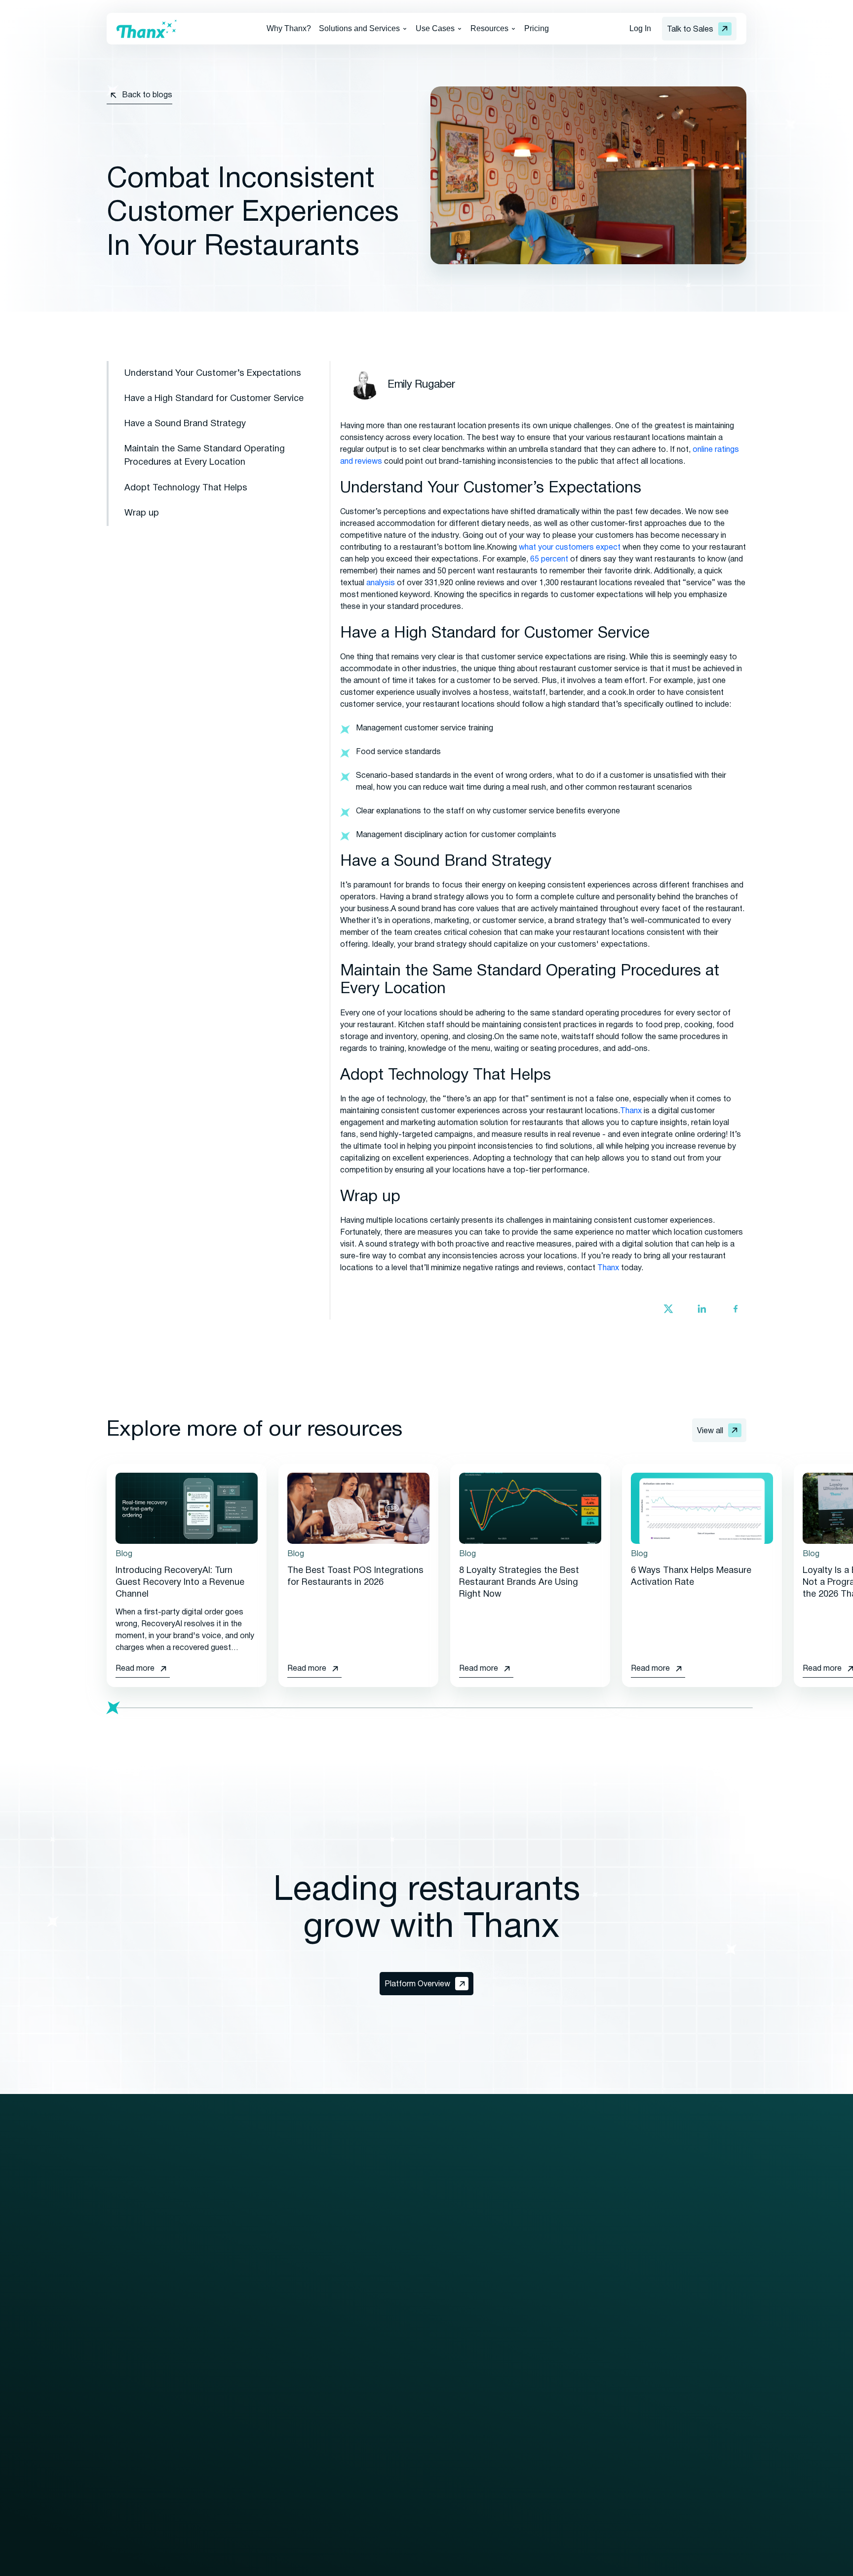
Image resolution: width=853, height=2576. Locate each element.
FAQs (481, 2354)
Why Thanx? (289, 28)
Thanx (631, 1111)
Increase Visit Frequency (370, 2340)
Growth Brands (354, 2283)
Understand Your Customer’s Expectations (213, 374)
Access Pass (573, 2318)
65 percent (549, 560)
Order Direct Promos (586, 2407)
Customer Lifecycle (584, 2354)
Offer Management (140, 2336)
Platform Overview (139, 2265)
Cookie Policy (283, 2565)
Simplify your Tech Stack (370, 2375)
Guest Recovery (136, 2354)
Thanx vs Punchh (709, 2411)
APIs (115, 2443)
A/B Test (565, 2300)
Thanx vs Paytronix (713, 2429)
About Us (695, 2265)
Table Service (351, 2451)
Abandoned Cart (578, 2283)
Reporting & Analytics (144, 2425)
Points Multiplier (578, 2443)
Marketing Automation (146, 2318)
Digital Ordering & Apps (147, 2300)
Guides (484, 2283)
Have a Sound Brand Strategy (185, 424)
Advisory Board (706, 2283)
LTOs (559, 2372)
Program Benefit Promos (594, 2425)
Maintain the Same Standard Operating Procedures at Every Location (205, 456)
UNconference (704, 2300)
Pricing (537, 28)
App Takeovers (576, 2496)
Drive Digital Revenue (364, 2322)
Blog (480, 2265)
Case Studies (495, 2318)
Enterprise (345, 2265)
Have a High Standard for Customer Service (214, 399)
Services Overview (250, 2265)
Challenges (569, 2336)
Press (482, 2336)
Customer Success (252, 2318)
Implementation (244, 2283)
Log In (640, 28)
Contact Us (699, 2247)
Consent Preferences (363, 2565)
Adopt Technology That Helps (186, 488)
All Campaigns (574, 2265)
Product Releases (504, 2372)
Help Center (492, 2389)
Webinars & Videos (504, 2300)
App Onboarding (578, 2460)
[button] (363, 29)
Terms (234, 2565)
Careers (693, 2318)
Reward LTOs (574, 2478)
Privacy (199, 2565)
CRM (116, 2372)
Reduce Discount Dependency (381, 2358)
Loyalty (120, 2283)
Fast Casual (348, 2433)
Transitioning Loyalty (254, 2300)
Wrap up (142, 513)
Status (691, 2354)
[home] (147, 29)
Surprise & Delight (581, 2389)
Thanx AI (122, 2389)
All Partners (237, 2358)
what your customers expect (570, 548)
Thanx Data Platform (144, 2407)
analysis (381, 583)
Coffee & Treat (353, 2468)
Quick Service (351, 2415)
